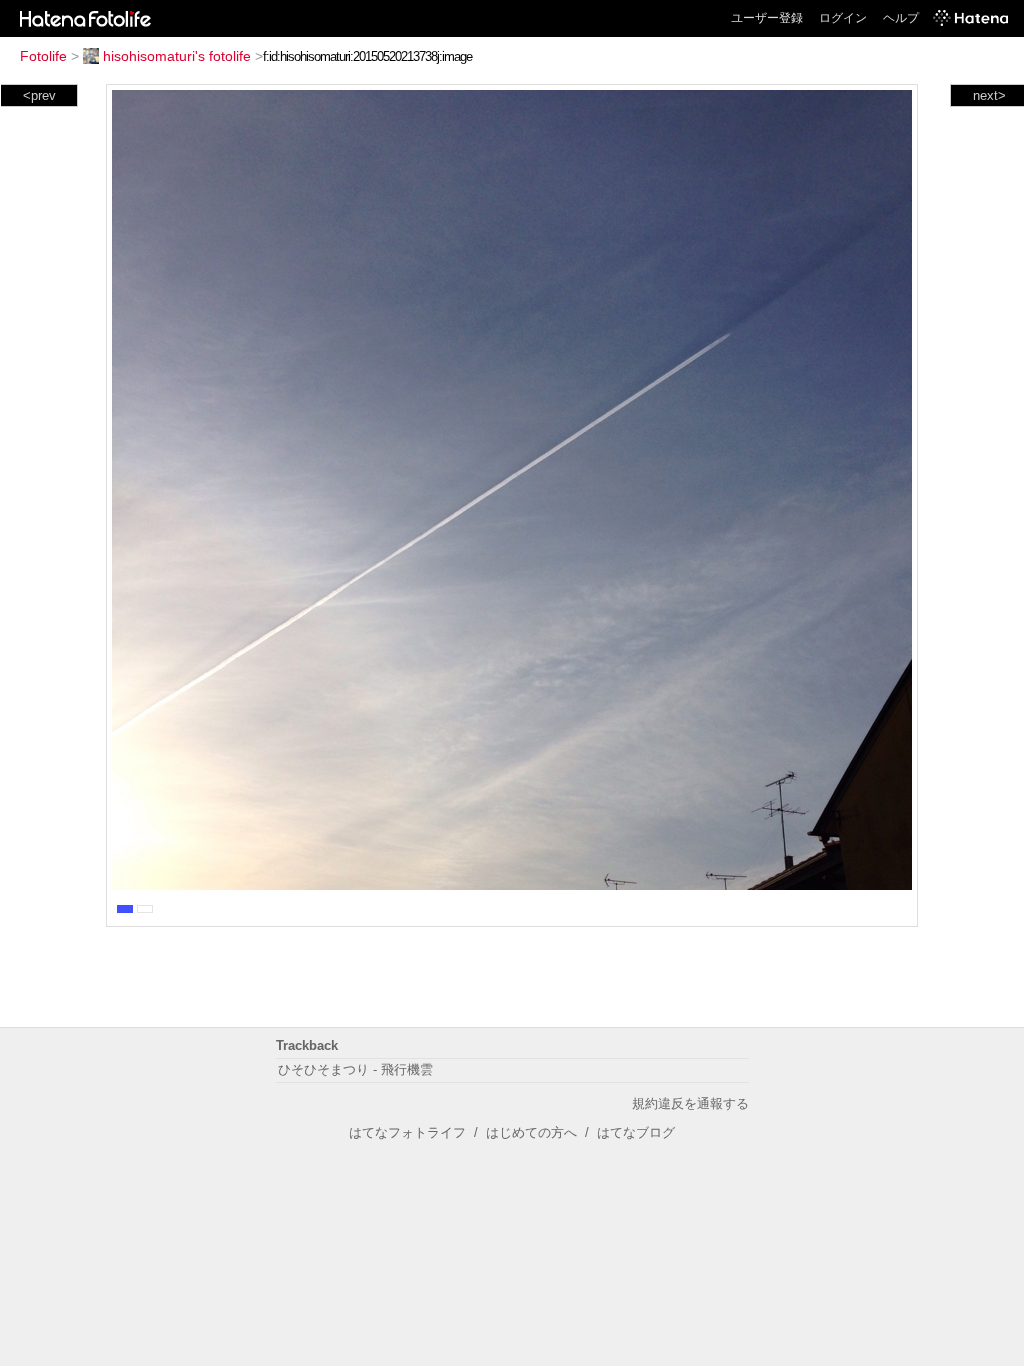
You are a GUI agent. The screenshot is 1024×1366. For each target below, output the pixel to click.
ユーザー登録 (767, 18)
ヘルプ (901, 18)
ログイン (843, 18)
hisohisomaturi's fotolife (177, 56)
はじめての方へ (531, 1132)
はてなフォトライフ (407, 1132)
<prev (39, 95)
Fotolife (43, 56)
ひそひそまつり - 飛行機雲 (355, 1069)
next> (989, 95)
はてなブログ (636, 1132)
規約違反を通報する (690, 1103)
